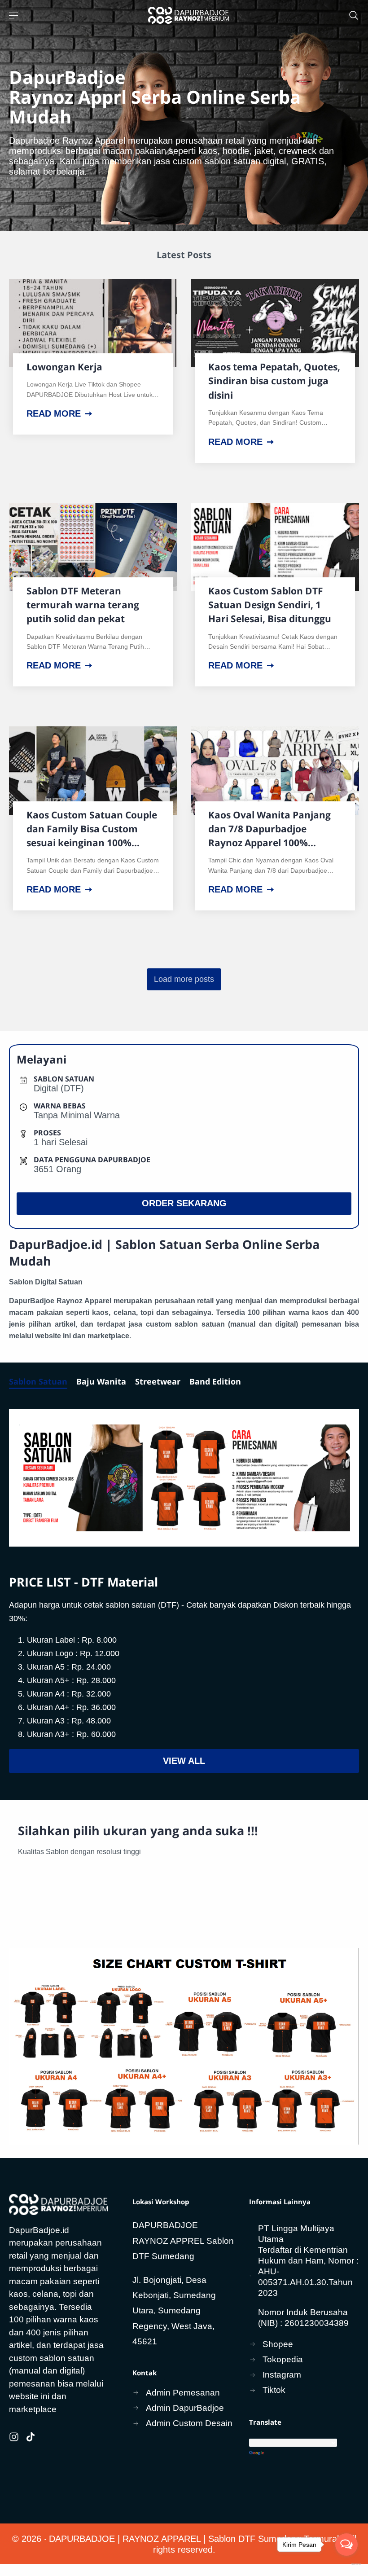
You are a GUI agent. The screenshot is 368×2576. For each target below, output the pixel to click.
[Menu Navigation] (14, 15)
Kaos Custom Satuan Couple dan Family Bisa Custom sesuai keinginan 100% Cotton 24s (92, 829)
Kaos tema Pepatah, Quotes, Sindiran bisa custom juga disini (274, 381)
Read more (54, 413)
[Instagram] (14, 2437)
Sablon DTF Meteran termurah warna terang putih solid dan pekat (83, 605)
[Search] (354, 15)
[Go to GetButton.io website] (346, 2564)
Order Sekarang (184, 1203)
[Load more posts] (184, 979)
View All (184, 1761)
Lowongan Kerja (64, 367)
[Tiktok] (31, 2437)
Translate (304, 2454)
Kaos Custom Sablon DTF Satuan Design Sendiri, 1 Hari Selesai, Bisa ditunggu (270, 605)
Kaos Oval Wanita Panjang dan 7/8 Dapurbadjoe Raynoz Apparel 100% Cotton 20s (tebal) (269, 829)
